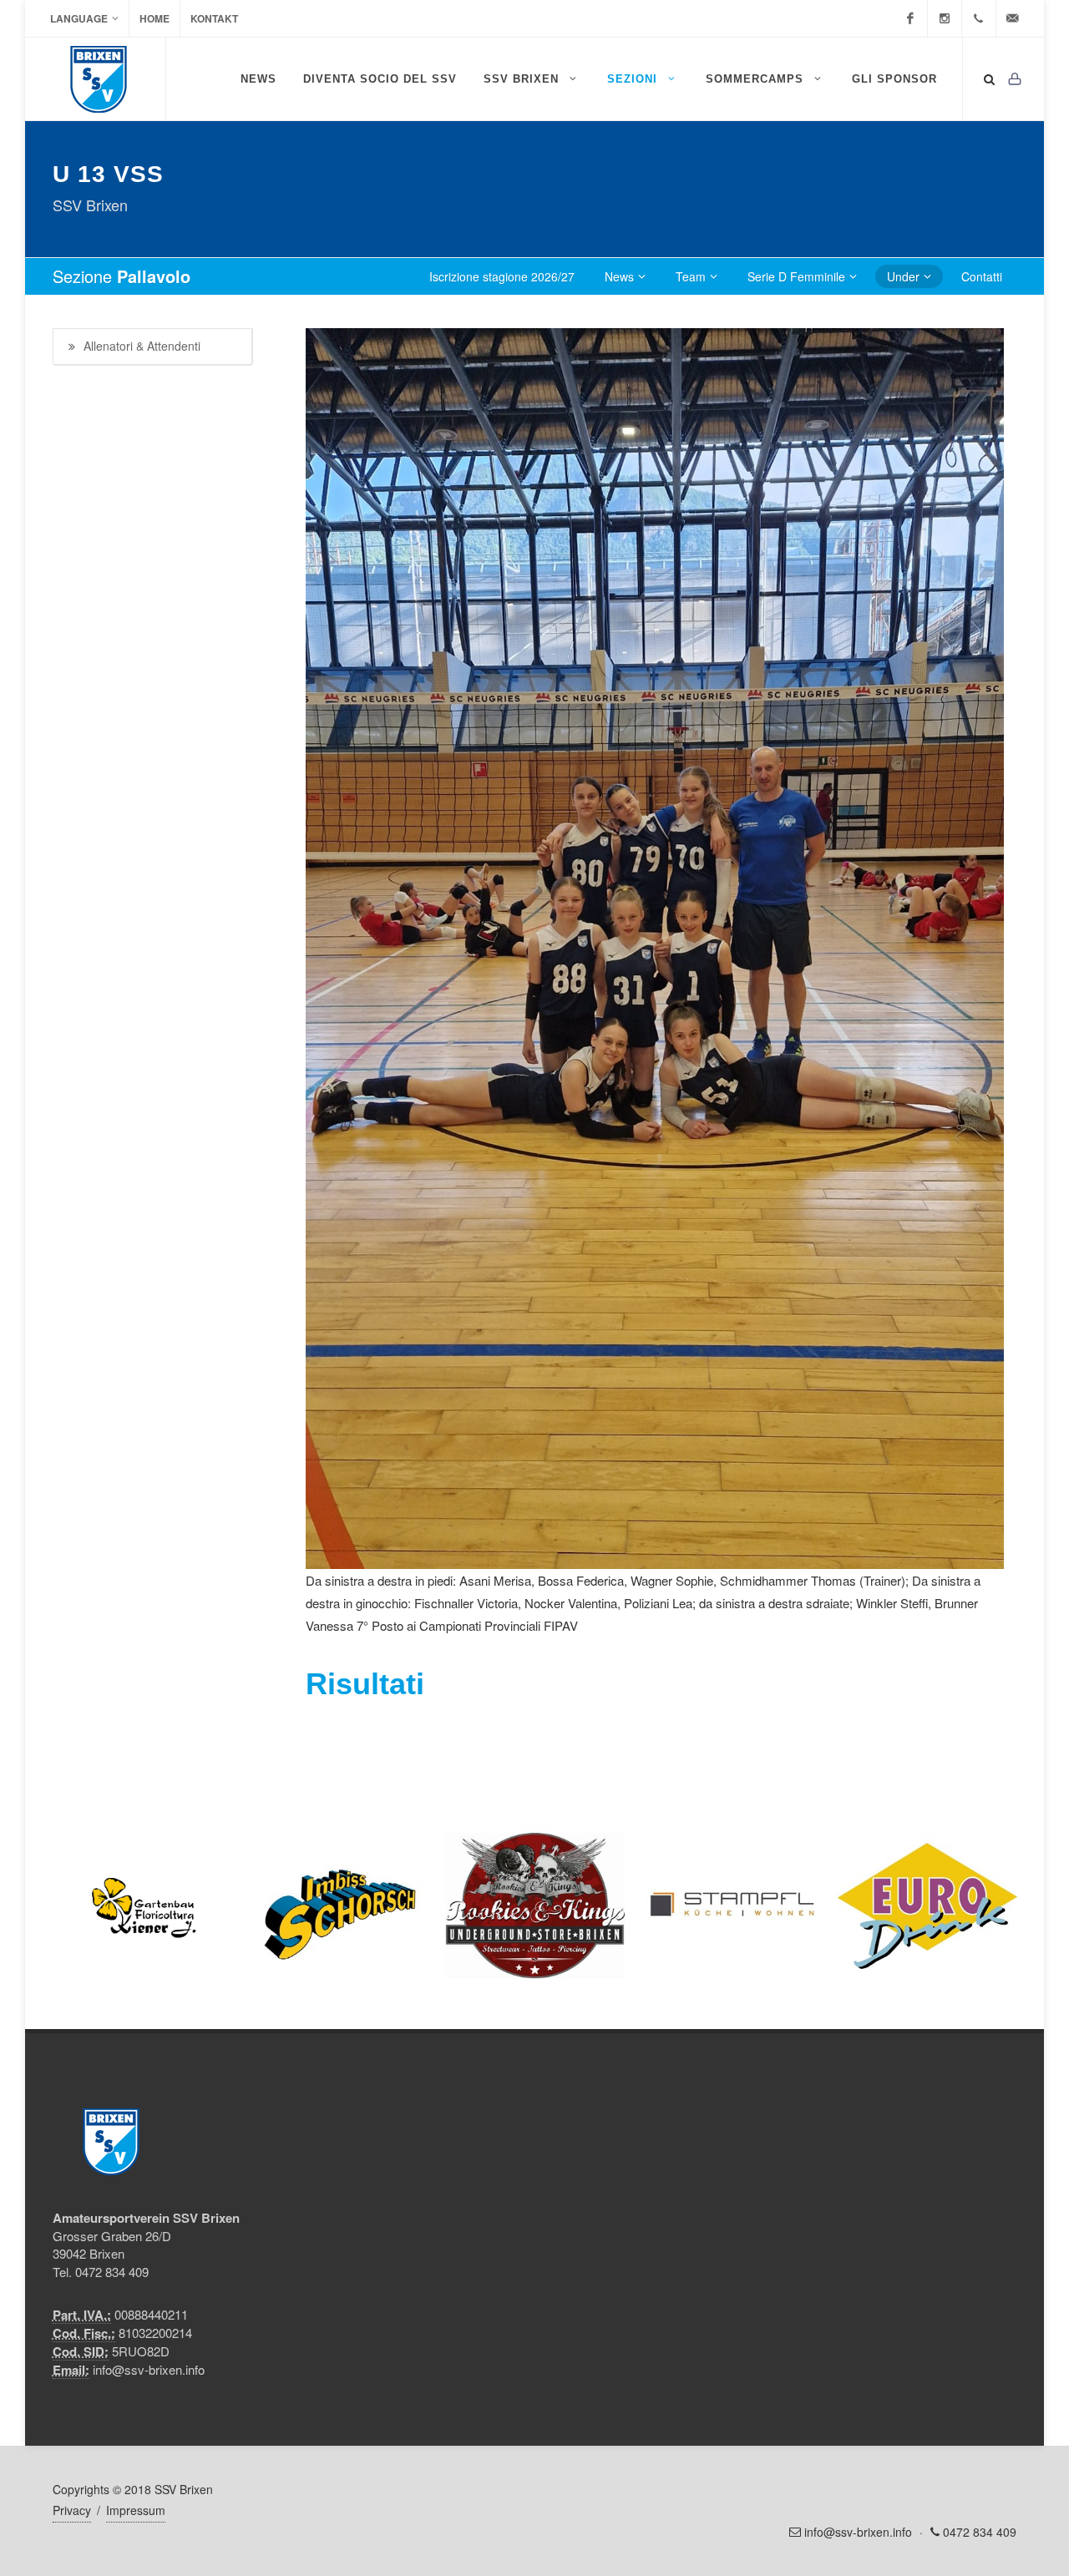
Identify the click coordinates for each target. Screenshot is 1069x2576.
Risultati (365, 1684)
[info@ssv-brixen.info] (1013, 18)
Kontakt (214, 18)
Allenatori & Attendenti (142, 346)
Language (79, 18)
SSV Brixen (523, 79)
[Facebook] (910, 18)
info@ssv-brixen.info (149, 2369)
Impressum (136, 2510)
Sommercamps (757, 79)
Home (155, 18)
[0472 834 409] (979, 18)
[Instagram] (945, 18)
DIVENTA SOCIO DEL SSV (380, 79)
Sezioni (634, 79)
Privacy (72, 2510)
